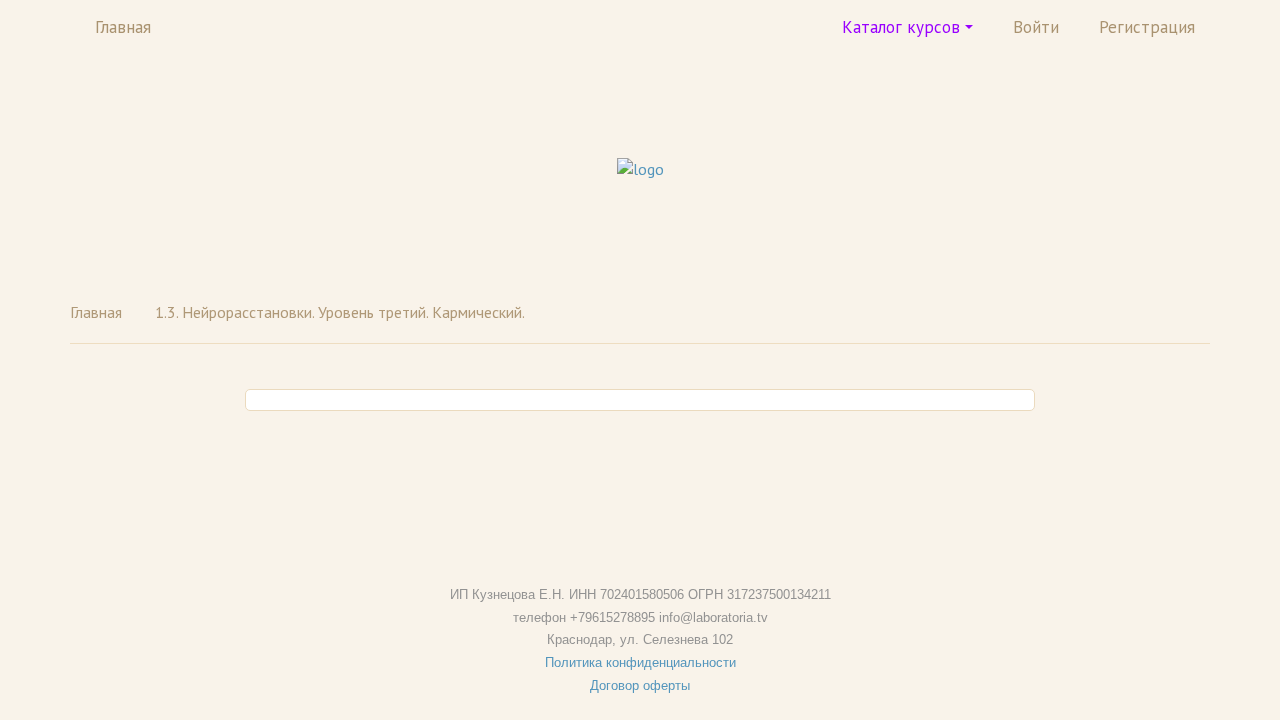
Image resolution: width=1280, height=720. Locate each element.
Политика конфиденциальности (640, 662)
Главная (123, 27)
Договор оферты (640, 685)
